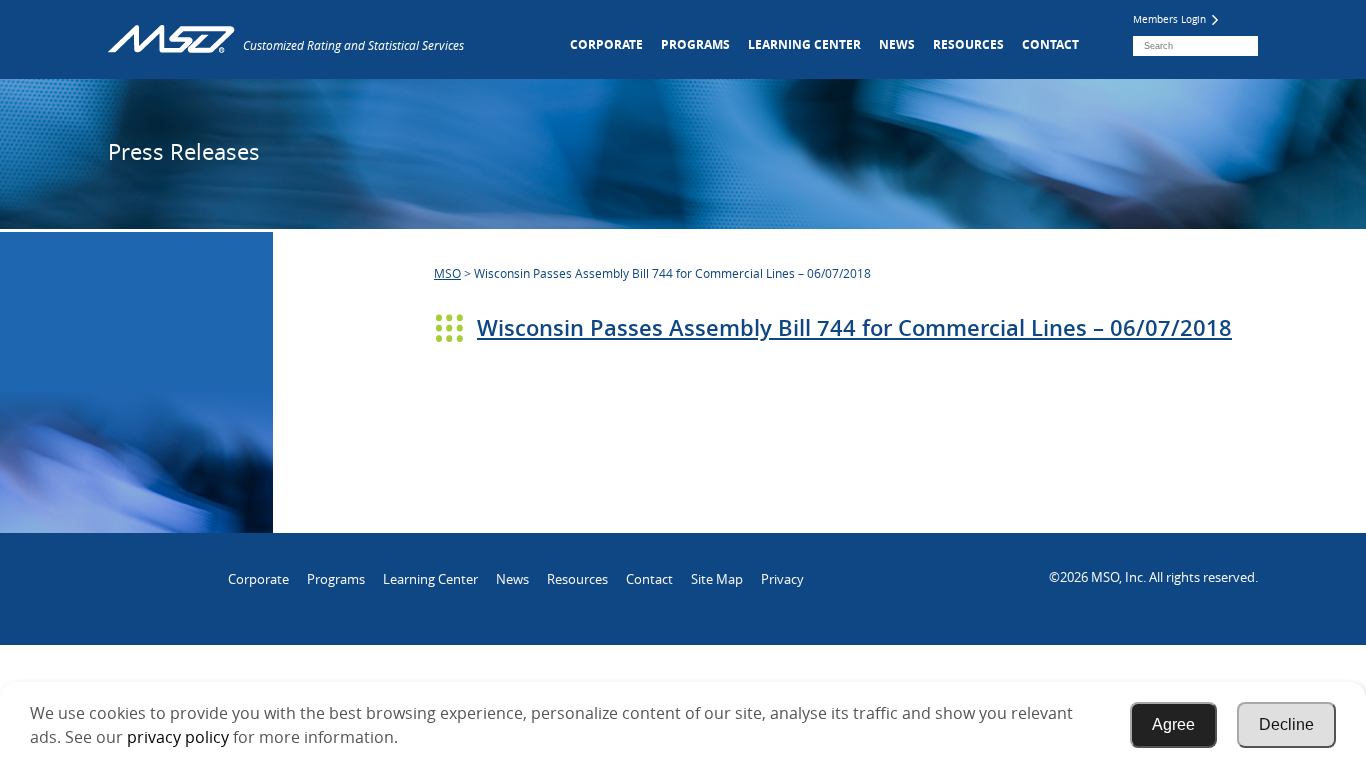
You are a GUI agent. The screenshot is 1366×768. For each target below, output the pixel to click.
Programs (695, 44)
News (897, 44)
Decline (1286, 724)
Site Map (717, 579)
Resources (968, 44)
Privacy (782, 579)
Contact (1050, 44)
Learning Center (804, 44)
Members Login (1171, 19)
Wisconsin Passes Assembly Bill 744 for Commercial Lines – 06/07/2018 (854, 328)
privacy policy (178, 737)
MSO (447, 273)
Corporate (606, 44)
